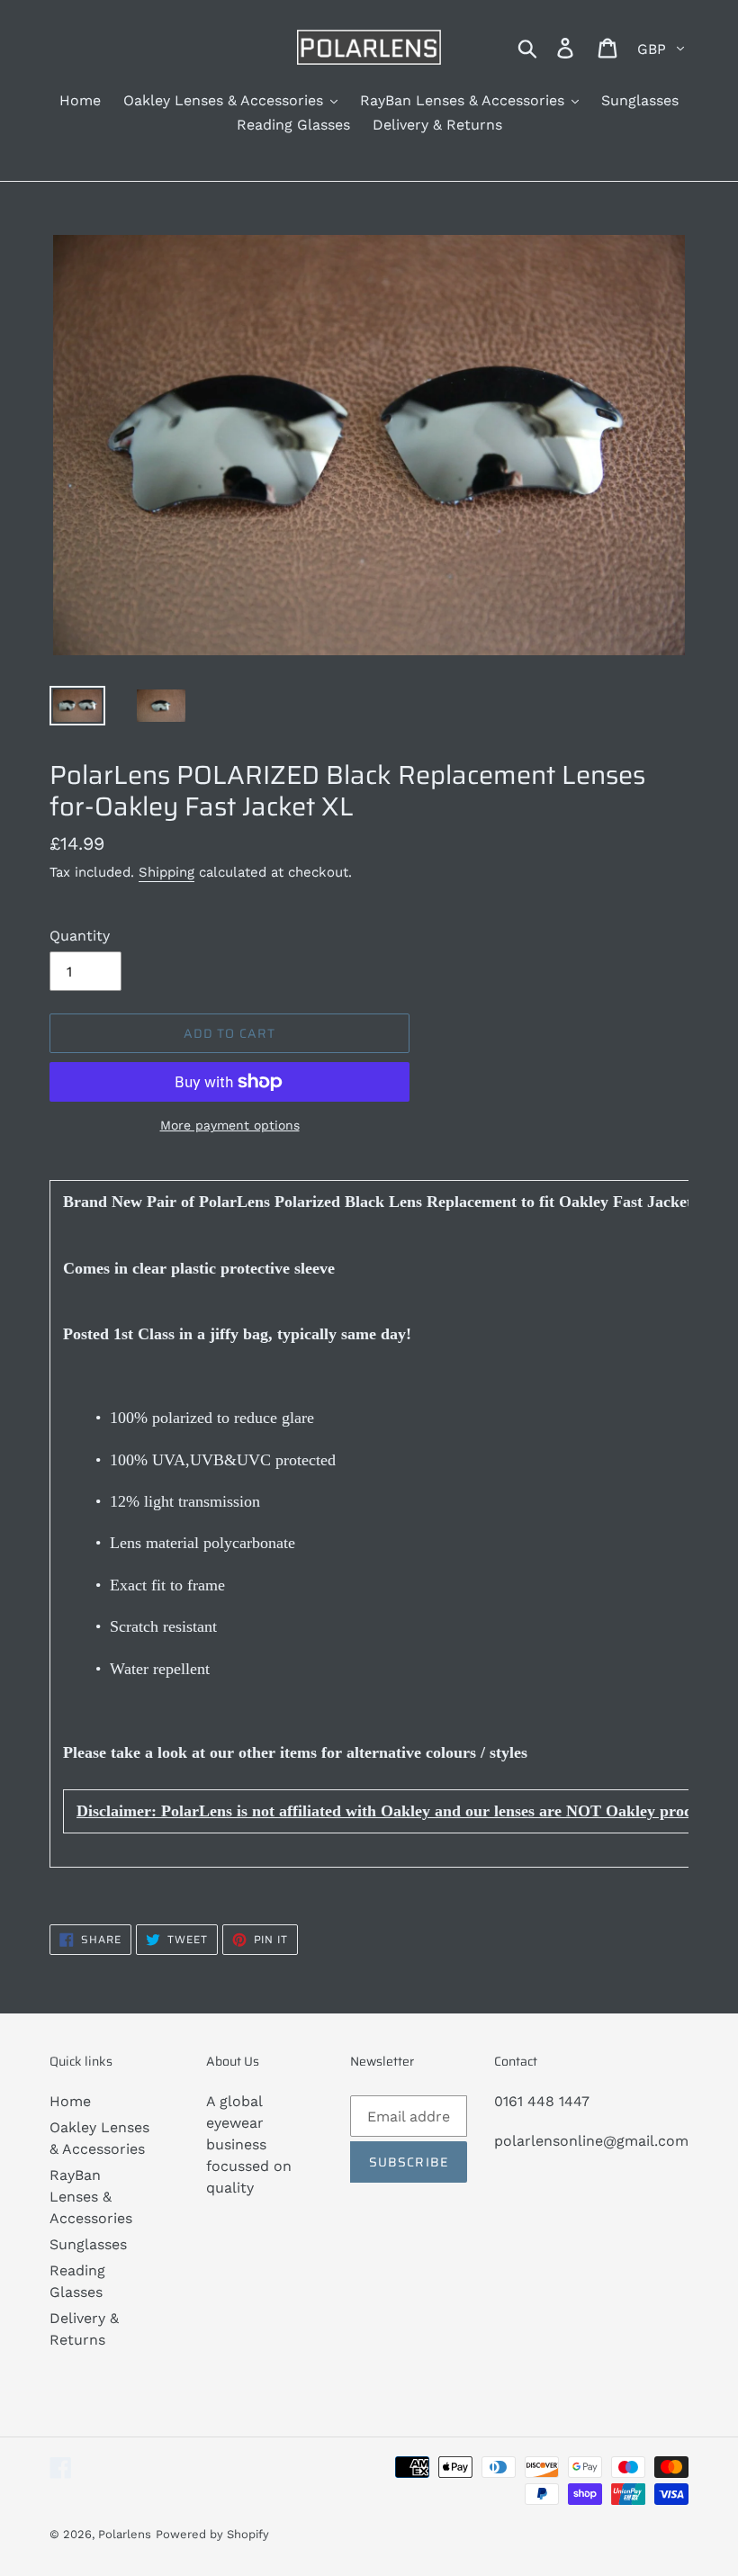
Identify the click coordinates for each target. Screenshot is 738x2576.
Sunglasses (88, 2244)
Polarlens (125, 2534)
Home (70, 2101)
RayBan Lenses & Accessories (91, 2197)
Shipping (166, 872)
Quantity (80, 936)
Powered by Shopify (212, 2534)
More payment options (230, 1125)
